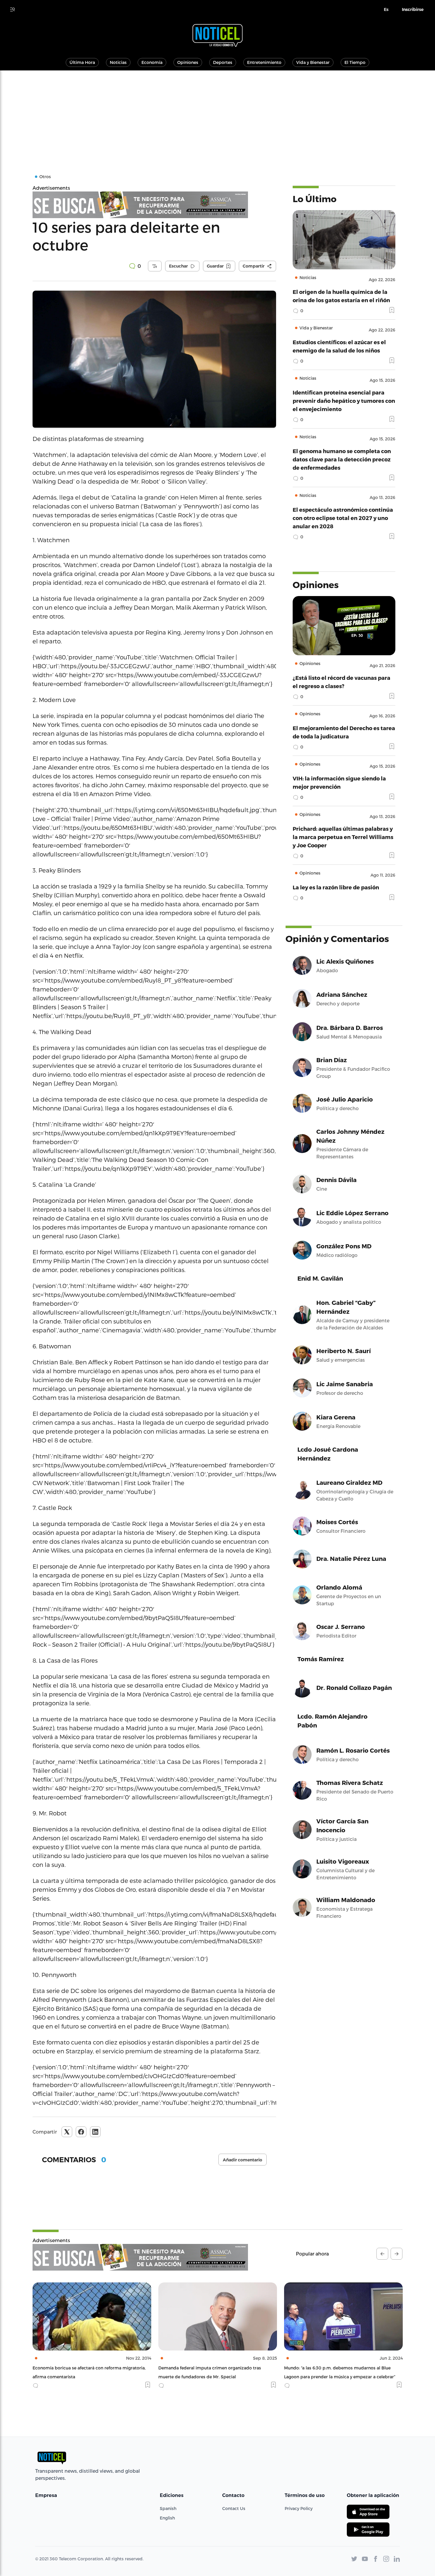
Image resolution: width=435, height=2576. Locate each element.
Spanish (168, 2508)
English (167, 2518)
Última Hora (82, 62)
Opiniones (188, 62)
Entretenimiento (264, 62)
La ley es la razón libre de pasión (336, 887)
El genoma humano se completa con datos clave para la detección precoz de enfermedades (342, 459)
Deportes (223, 62)
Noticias (118, 62)
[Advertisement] (217, 115)
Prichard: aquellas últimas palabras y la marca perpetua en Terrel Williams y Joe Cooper (343, 837)
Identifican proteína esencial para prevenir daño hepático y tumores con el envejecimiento (344, 401)
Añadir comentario (243, 2160)
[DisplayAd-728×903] (154, 205)
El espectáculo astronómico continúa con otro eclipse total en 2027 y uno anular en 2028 (343, 518)
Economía (152, 62)
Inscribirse (413, 9)
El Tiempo (355, 62)
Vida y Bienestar (313, 62)
